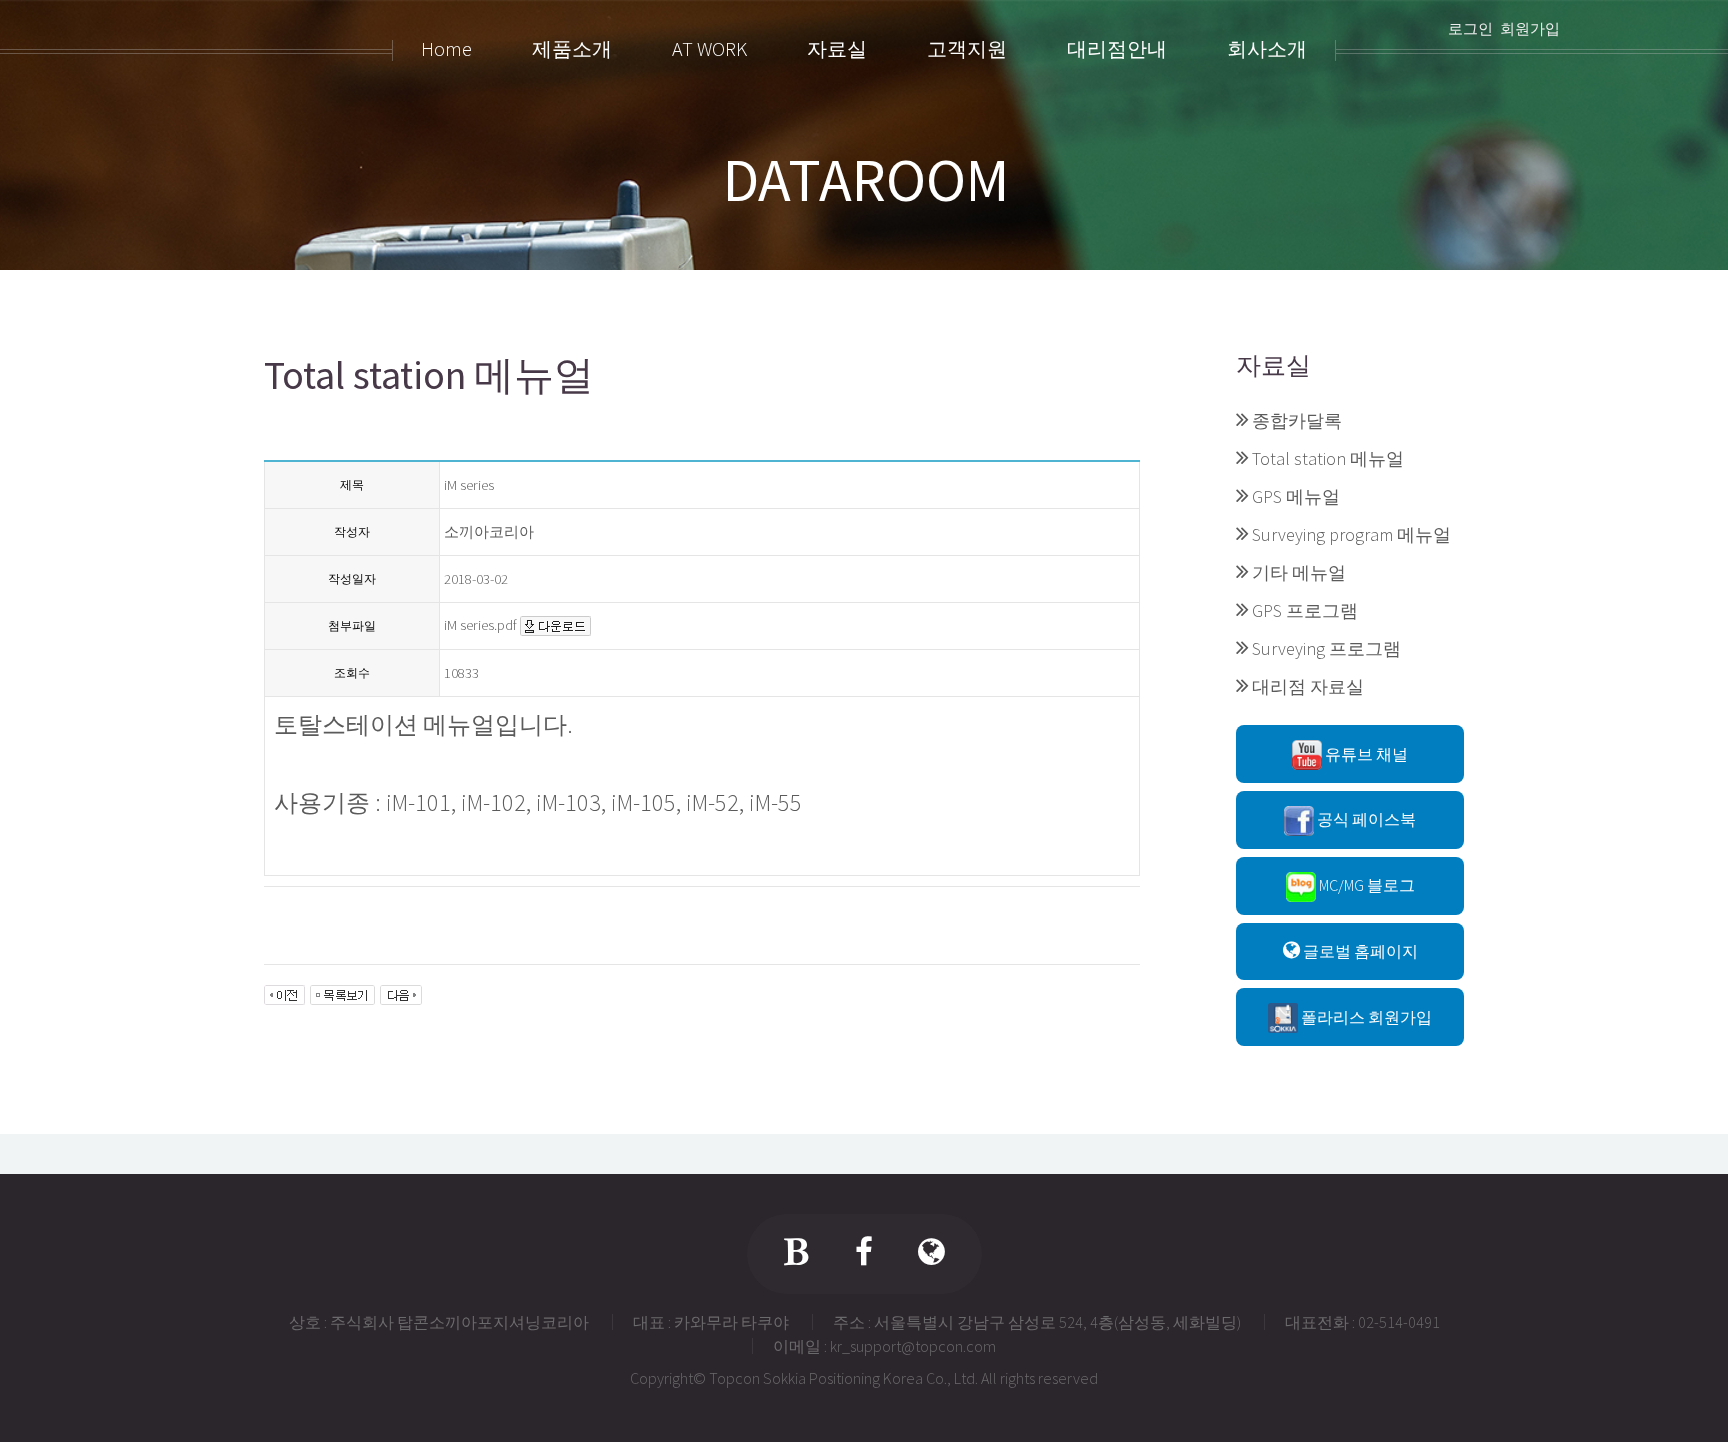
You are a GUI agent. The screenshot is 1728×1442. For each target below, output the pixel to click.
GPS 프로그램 (1305, 610)
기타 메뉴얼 (1299, 572)
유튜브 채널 (1365, 754)
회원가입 (1530, 28)
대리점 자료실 (1308, 686)
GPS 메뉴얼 (1296, 496)
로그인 (1470, 28)
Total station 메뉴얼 (1328, 458)
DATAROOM (866, 180)
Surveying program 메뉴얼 (1351, 534)
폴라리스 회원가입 (1365, 1017)
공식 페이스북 (1365, 819)
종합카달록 (1297, 420)
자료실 (1273, 365)
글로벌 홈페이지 (1359, 951)
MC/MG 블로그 (1365, 885)
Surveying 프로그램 (1326, 648)
